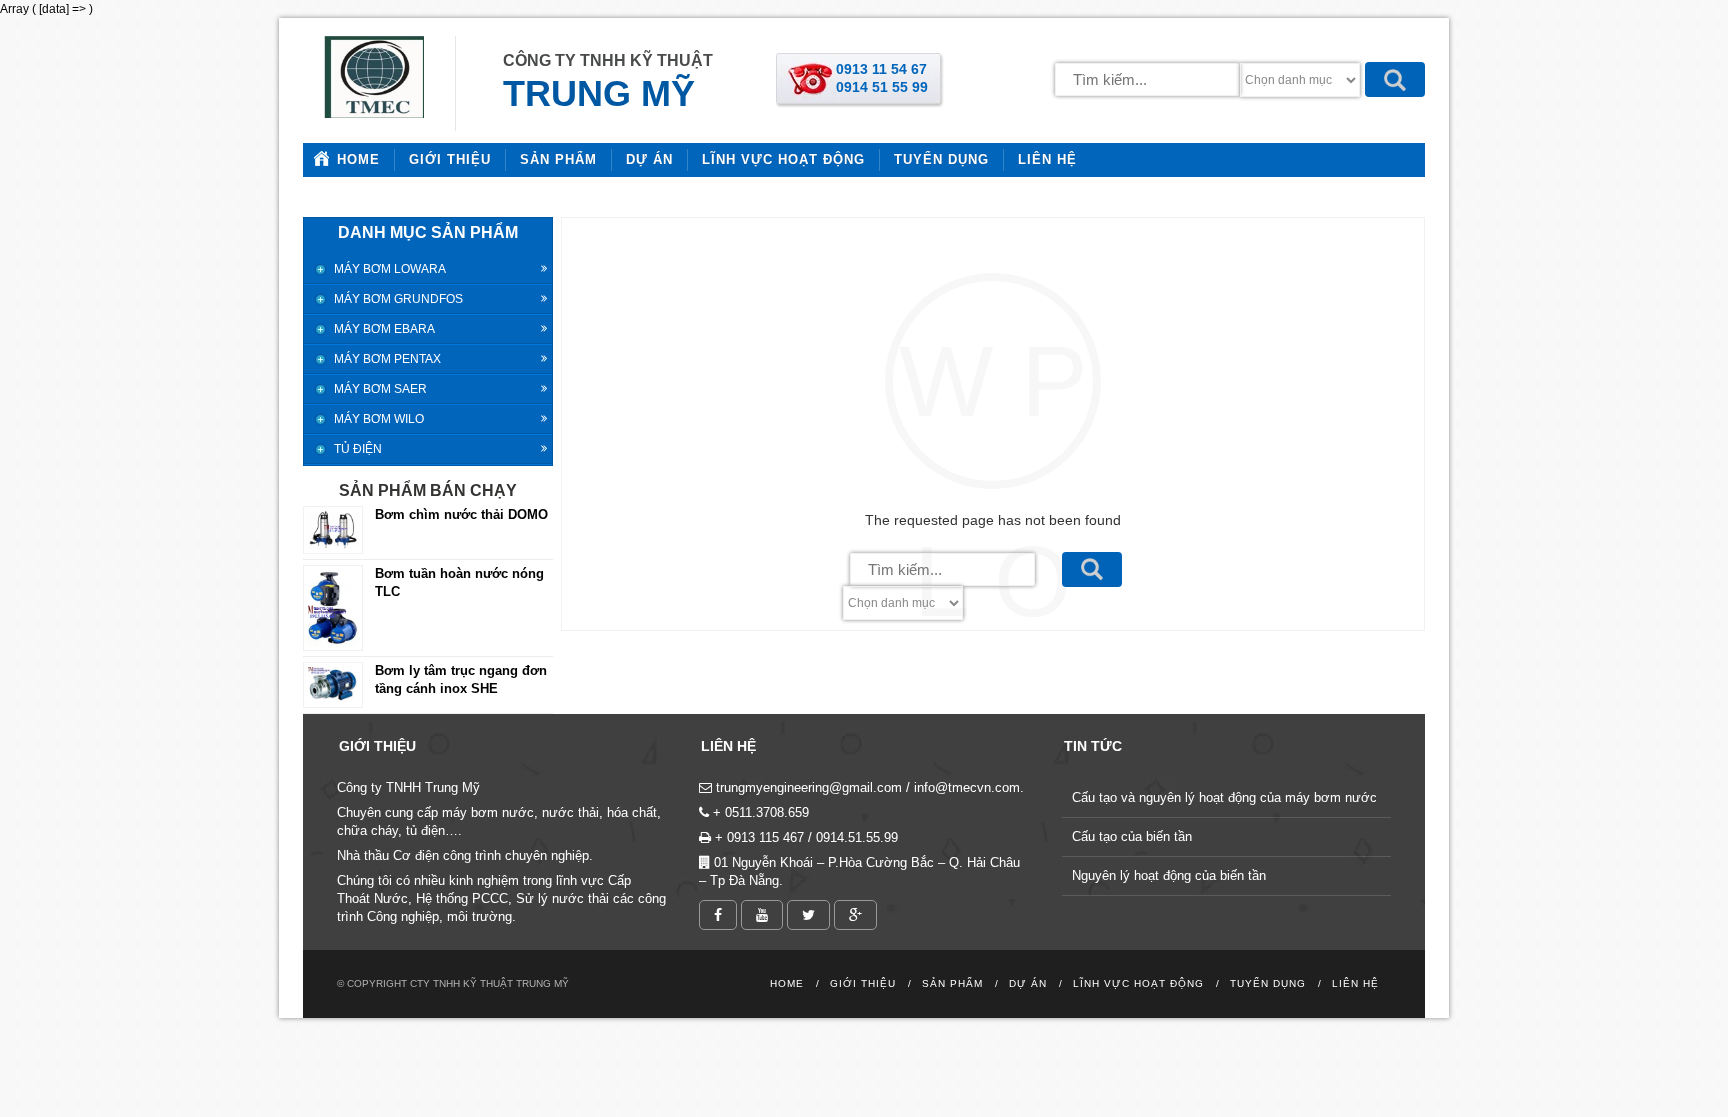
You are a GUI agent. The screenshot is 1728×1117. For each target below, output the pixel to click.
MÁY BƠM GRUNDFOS (398, 299)
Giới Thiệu (450, 159)
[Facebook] (718, 915)
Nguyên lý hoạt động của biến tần (1169, 875)
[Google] (855, 915)
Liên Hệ (1047, 159)
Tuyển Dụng (941, 159)
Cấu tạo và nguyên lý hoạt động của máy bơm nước (1224, 797)
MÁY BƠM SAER (380, 389)
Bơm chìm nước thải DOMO (461, 514)
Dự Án (649, 159)
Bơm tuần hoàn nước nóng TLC (459, 582)
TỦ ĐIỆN (358, 449)
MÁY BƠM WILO (379, 419)
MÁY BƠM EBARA (384, 329)
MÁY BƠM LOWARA (390, 269)
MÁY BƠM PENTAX (387, 359)
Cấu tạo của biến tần (1132, 836)
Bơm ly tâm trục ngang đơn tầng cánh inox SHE (461, 679)
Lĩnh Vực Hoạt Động (783, 159)
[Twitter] (808, 915)
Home (358, 159)
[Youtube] (762, 915)
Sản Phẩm (558, 159)
